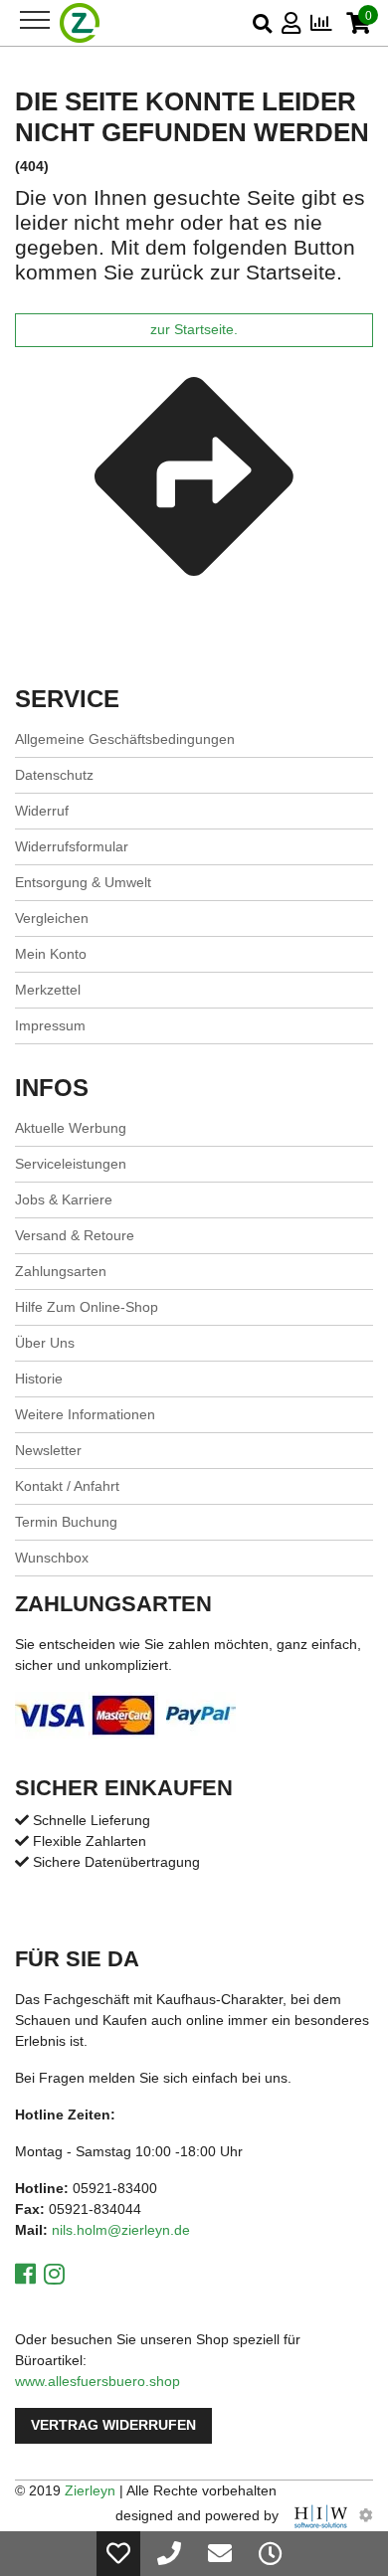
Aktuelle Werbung (71, 1128)
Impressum (50, 1025)
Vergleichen (52, 918)
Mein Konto (51, 954)
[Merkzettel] (118, 2554)
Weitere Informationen (85, 1414)
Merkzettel (48, 990)
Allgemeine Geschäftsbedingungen (125, 739)
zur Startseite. (194, 330)
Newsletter (48, 1450)
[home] (80, 23)
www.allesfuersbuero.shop (97, 2381)
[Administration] (366, 2515)
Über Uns (45, 1343)
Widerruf (42, 811)
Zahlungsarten (61, 1271)
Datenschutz (54, 775)
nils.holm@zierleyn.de (121, 2230)
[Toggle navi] (35, 20)
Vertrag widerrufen (113, 2425)
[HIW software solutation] (323, 2515)
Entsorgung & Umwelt (83, 882)
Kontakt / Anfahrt (67, 1486)
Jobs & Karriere (64, 1199)
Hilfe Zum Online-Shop (87, 1307)
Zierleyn (90, 2490)
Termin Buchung (66, 1522)
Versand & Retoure (75, 1235)
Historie (39, 1379)
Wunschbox (52, 1558)
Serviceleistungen (71, 1164)
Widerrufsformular (72, 846)
